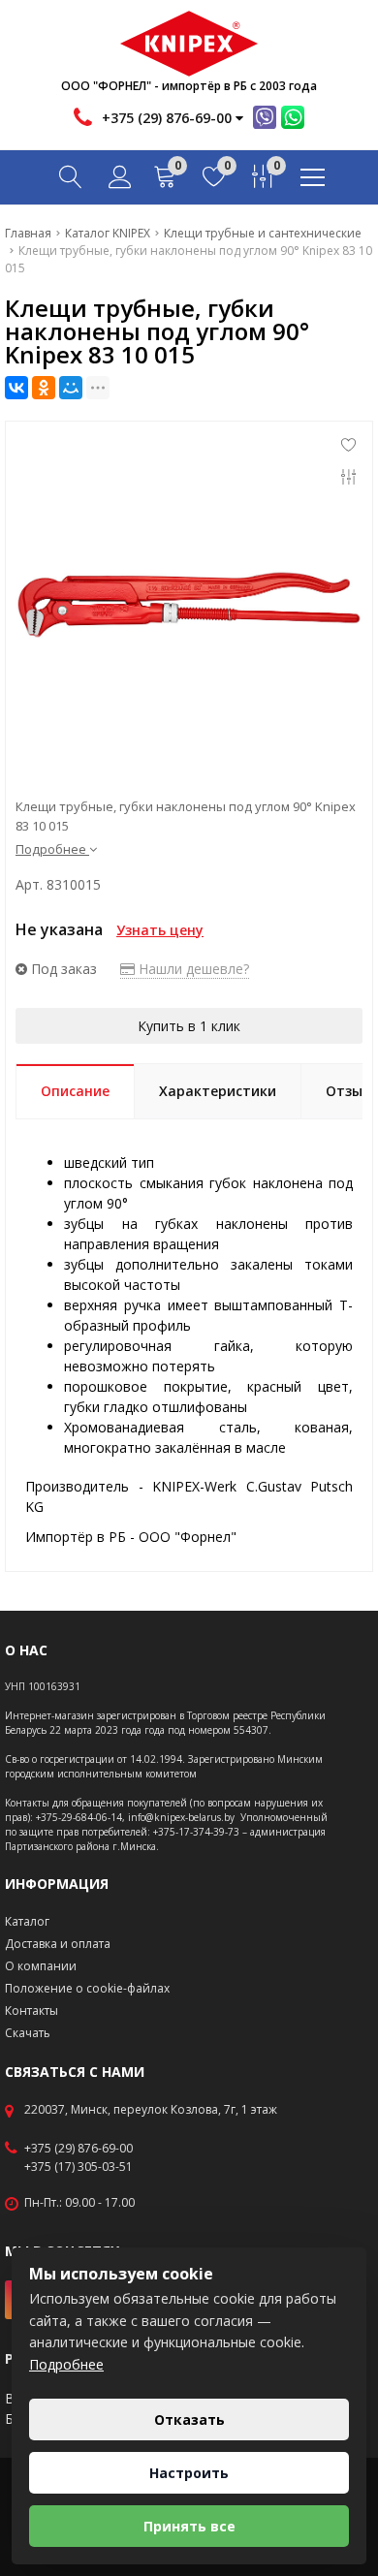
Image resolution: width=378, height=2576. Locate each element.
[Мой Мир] (71, 388)
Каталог (27, 1921)
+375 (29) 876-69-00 (79, 2149)
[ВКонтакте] (16, 388)
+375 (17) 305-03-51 (79, 2167)
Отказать (189, 2419)
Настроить (189, 2473)
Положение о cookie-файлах (87, 1988)
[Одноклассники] (44, 388)
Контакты (31, 2011)
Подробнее (66, 2364)
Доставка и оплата (58, 1944)
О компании (41, 1966)
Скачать (28, 2033)
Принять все (189, 2526)
